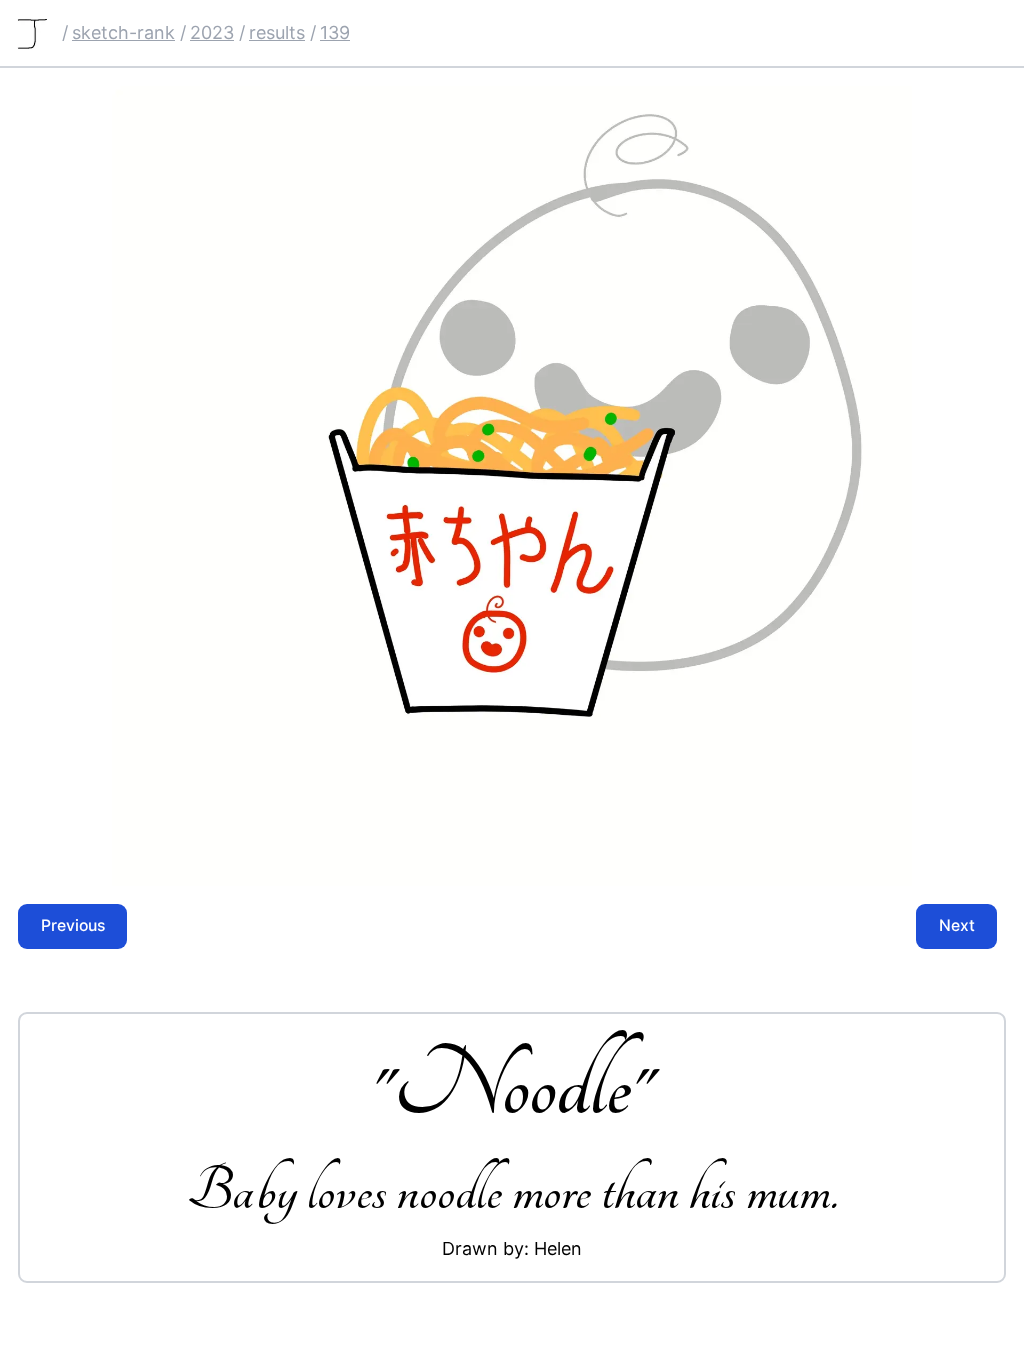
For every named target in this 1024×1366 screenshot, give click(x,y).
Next (957, 925)
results (277, 32)
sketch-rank (123, 32)
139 (335, 32)
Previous (73, 925)
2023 (212, 32)
